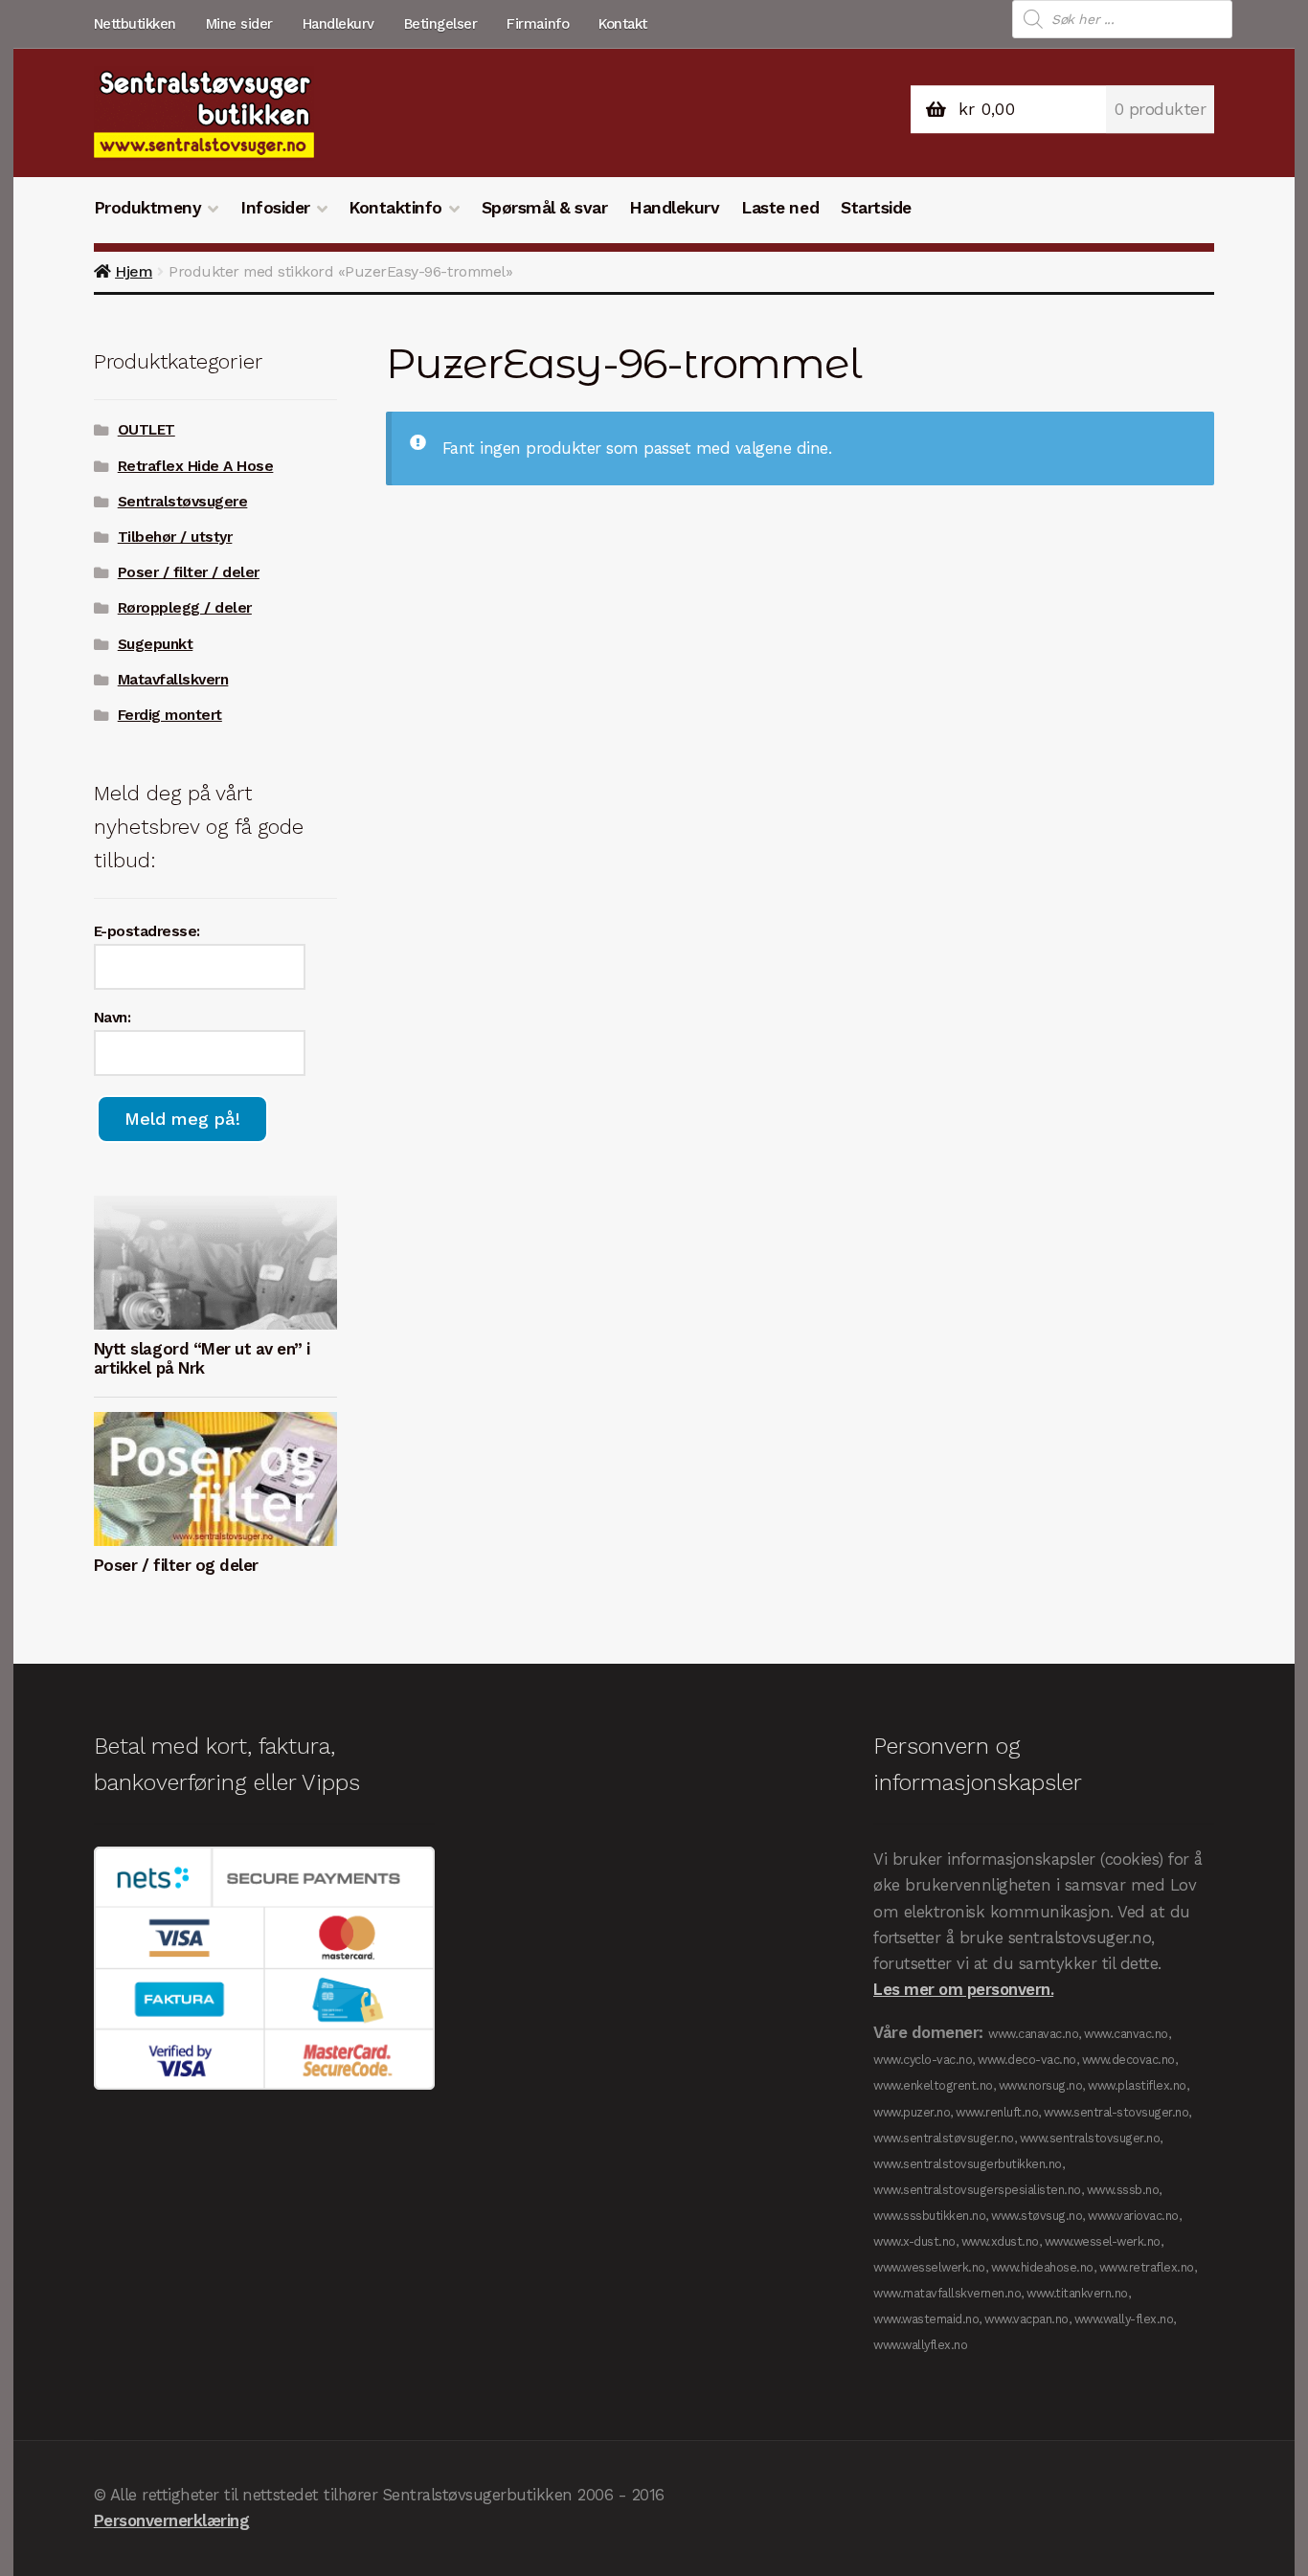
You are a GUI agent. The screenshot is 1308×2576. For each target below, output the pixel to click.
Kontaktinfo (395, 208)
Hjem (134, 271)
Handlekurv (338, 24)
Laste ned (780, 208)
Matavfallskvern (173, 680)
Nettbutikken (135, 24)
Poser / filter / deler (189, 572)
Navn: (113, 1018)
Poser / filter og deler (176, 1565)
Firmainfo (538, 24)
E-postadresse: (147, 931)
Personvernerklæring (172, 2520)
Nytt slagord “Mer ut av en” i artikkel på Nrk (202, 1358)
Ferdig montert (170, 715)
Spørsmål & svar (545, 208)
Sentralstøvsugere (183, 502)
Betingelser (441, 24)
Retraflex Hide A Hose (196, 466)
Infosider (275, 208)
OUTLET (147, 430)
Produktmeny (148, 208)
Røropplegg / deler (185, 608)
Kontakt (623, 24)
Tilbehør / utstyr (175, 537)
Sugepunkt (156, 644)
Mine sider (239, 24)
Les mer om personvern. (963, 1989)
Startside (876, 208)
